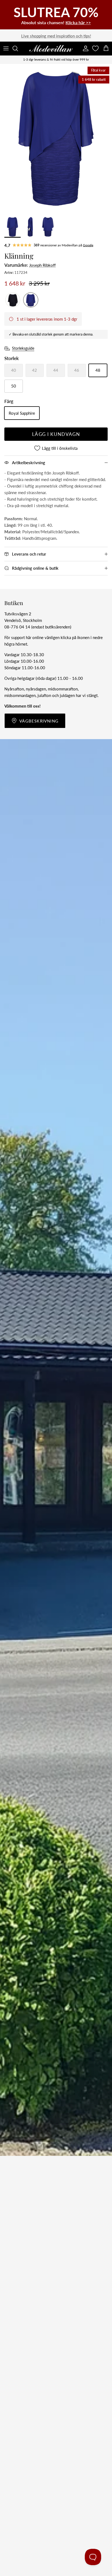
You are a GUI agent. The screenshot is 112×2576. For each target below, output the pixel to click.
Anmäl (56, 1316)
